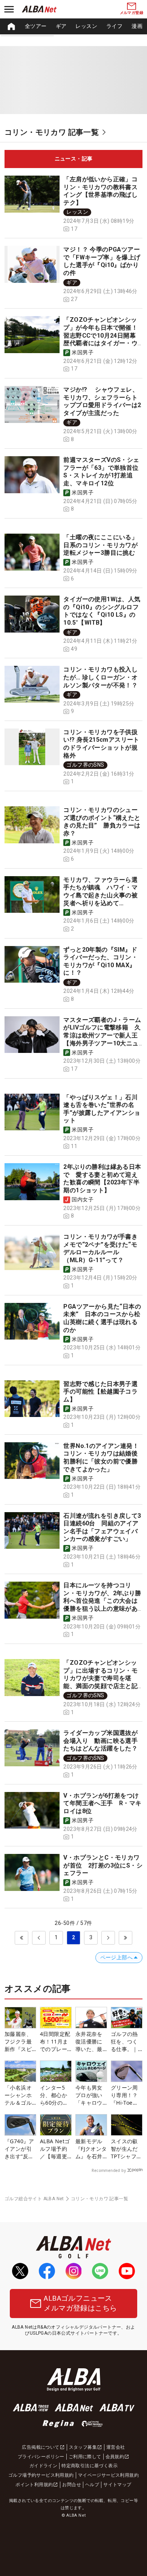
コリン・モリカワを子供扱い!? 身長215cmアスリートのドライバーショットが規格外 (101, 744)
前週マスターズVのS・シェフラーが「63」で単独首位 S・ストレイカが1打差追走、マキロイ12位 (104, 472)
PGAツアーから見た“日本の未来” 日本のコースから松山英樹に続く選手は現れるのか (102, 1318)
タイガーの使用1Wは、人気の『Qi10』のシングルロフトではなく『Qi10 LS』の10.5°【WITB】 (102, 611)
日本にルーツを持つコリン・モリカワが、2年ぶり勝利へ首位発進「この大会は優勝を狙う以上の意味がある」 (102, 1601)
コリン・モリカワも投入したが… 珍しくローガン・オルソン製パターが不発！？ (100, 677)
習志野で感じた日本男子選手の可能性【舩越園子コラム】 (100, 1392)
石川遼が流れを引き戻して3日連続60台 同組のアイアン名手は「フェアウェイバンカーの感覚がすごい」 (102, 1527)
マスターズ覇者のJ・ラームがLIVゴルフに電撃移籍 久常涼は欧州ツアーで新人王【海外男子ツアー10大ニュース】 (102, 1035)
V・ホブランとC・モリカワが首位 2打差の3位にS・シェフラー (103, 1865)
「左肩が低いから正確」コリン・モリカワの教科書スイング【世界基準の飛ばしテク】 (100, 191)
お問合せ (72, 2485)
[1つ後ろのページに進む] (108, 1938)
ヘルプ (92, 2485)
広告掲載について (41, 2447)
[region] (73, 26)
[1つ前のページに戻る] (39, 1938)
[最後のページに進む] (126, 1938)
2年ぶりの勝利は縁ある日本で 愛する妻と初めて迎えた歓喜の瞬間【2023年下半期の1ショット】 (102, 1178)
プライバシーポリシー (41, 2457)
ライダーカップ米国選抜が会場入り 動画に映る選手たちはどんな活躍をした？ (100, 1741)
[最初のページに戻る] (21, 1938)
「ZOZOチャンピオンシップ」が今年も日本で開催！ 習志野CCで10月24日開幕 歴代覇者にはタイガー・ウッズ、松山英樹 (103, 335)
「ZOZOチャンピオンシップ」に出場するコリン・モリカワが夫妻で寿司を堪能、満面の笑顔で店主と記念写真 (100, 1678)
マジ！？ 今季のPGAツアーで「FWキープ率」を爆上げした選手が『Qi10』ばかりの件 (102, 261)
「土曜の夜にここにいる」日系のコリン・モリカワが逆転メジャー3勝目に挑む (100, 545)
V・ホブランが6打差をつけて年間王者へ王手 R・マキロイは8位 (102, 1803)
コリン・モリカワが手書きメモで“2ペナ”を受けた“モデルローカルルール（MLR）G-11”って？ (100, 1248)
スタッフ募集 (83, 2447)
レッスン (86, 26)
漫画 (137, 26)
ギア (61, 26)
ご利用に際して (85, 2457)
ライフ (114, 26)
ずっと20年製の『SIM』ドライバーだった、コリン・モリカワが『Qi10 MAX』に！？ (100, 961)
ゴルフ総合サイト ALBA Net (34, 2199)
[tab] (73, 159)
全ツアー (36, 26)
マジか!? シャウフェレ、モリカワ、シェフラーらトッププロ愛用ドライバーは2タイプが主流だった (102, 401)
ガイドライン (43, 2466)
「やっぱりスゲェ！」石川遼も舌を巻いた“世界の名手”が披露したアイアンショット (102, 1109)
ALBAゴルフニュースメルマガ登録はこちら (80, 2303)
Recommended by (109, 2170)
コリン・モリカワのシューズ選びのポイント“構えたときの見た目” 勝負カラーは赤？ (102, 822)
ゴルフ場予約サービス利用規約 (41, 2475)
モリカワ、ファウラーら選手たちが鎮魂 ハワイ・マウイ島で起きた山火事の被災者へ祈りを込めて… (100, 891)
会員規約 (115, 2457)
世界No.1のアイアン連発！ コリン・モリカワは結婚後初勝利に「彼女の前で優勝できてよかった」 (104, 1458)
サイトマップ (117, 2485)
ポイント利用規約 (34, 2485)
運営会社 (116, 2447)
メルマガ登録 (132, 13)
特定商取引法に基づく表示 (90, 2466)
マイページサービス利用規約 (108, 2475)
